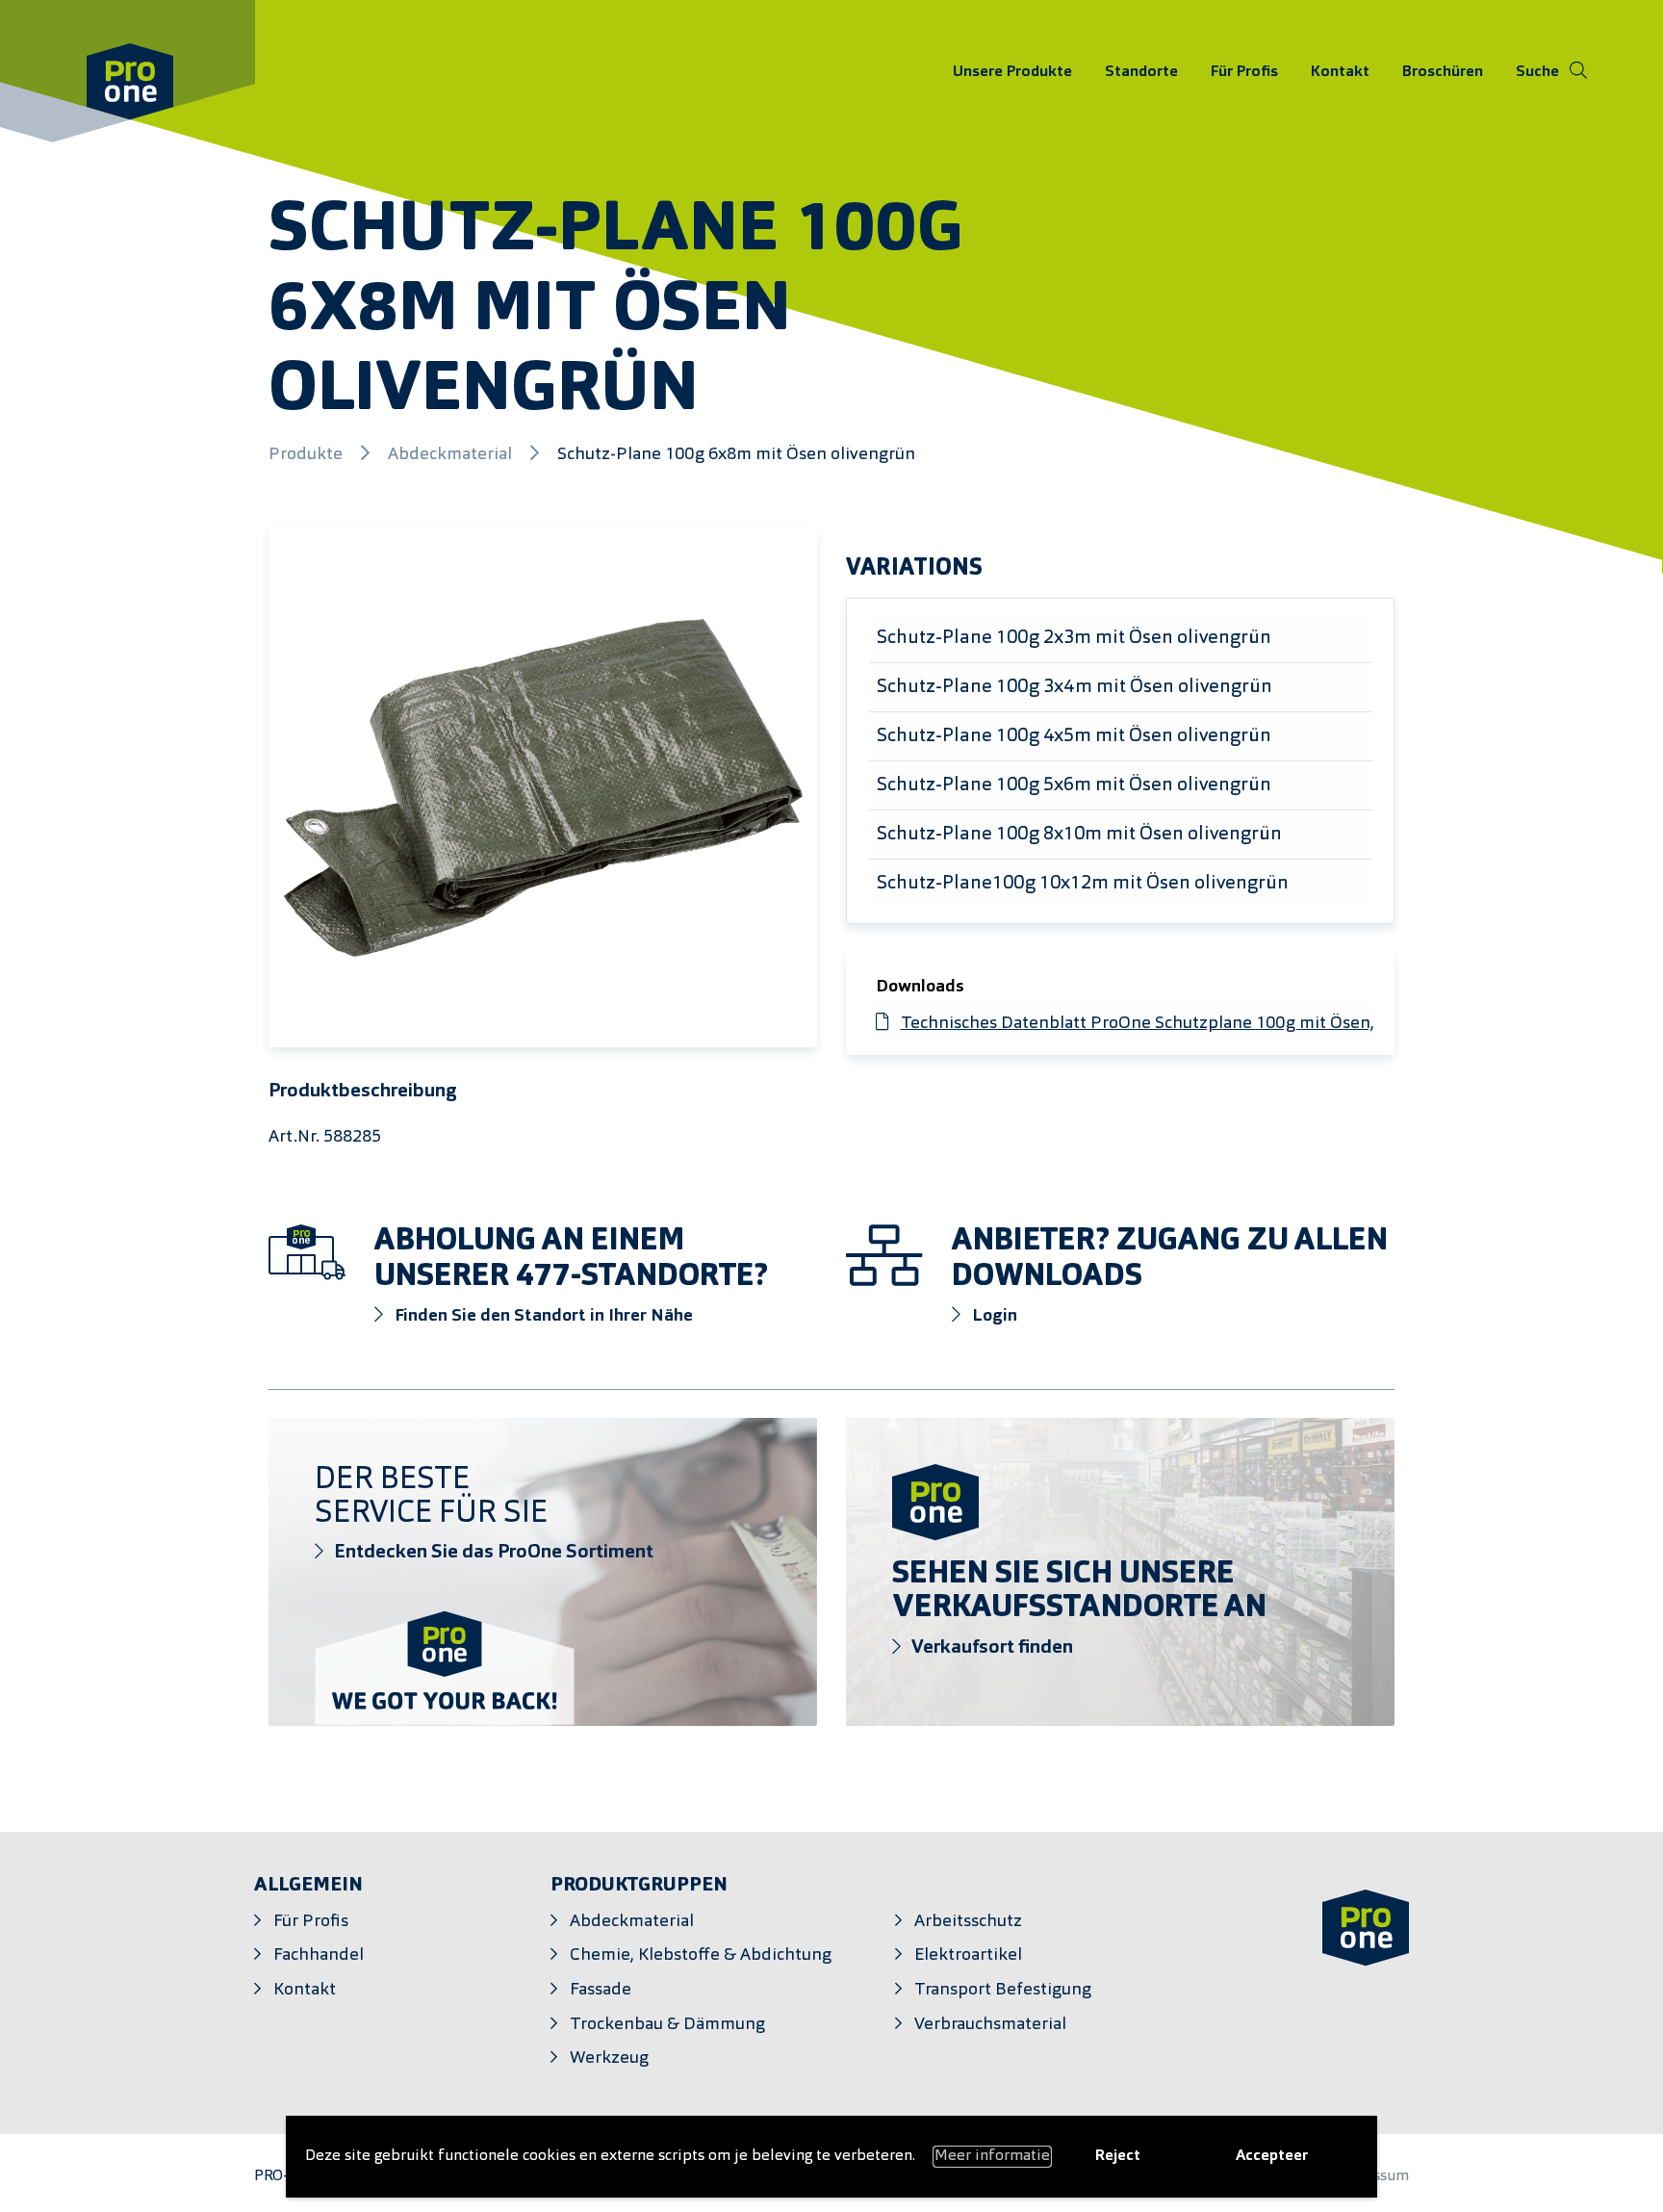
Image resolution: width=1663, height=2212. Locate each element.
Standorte (1141, 71)
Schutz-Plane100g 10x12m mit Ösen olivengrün (1083, 884)
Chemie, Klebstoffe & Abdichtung (701, 1955)
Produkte (307, 455)
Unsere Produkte (1012, 71)
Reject (1118, 2156)
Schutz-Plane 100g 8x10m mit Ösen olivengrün (1079, 835)
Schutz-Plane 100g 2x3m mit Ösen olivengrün (1074, 638)
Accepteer (1272, 2156)
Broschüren (1443, 71)
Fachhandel (319, 1955)
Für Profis (1244, 71)
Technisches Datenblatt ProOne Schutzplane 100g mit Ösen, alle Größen (1184, 1024)
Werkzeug (609, 2058)
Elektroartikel (968, 1955)
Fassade (601, 1990)
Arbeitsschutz (968, 1922)
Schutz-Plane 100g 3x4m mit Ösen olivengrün (1075, 687)
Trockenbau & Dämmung (667, 2025)
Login (993, 1316)
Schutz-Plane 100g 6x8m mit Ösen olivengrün (736, 455)
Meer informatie (992, 2156)
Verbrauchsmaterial (990, 2025)
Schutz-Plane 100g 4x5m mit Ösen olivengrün (1074, 736)
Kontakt (1340, 71)
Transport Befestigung (1003, 1990)
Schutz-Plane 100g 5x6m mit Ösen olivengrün (1074, 785)
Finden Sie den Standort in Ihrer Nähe (542, 1316)
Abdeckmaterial (452, 455)
